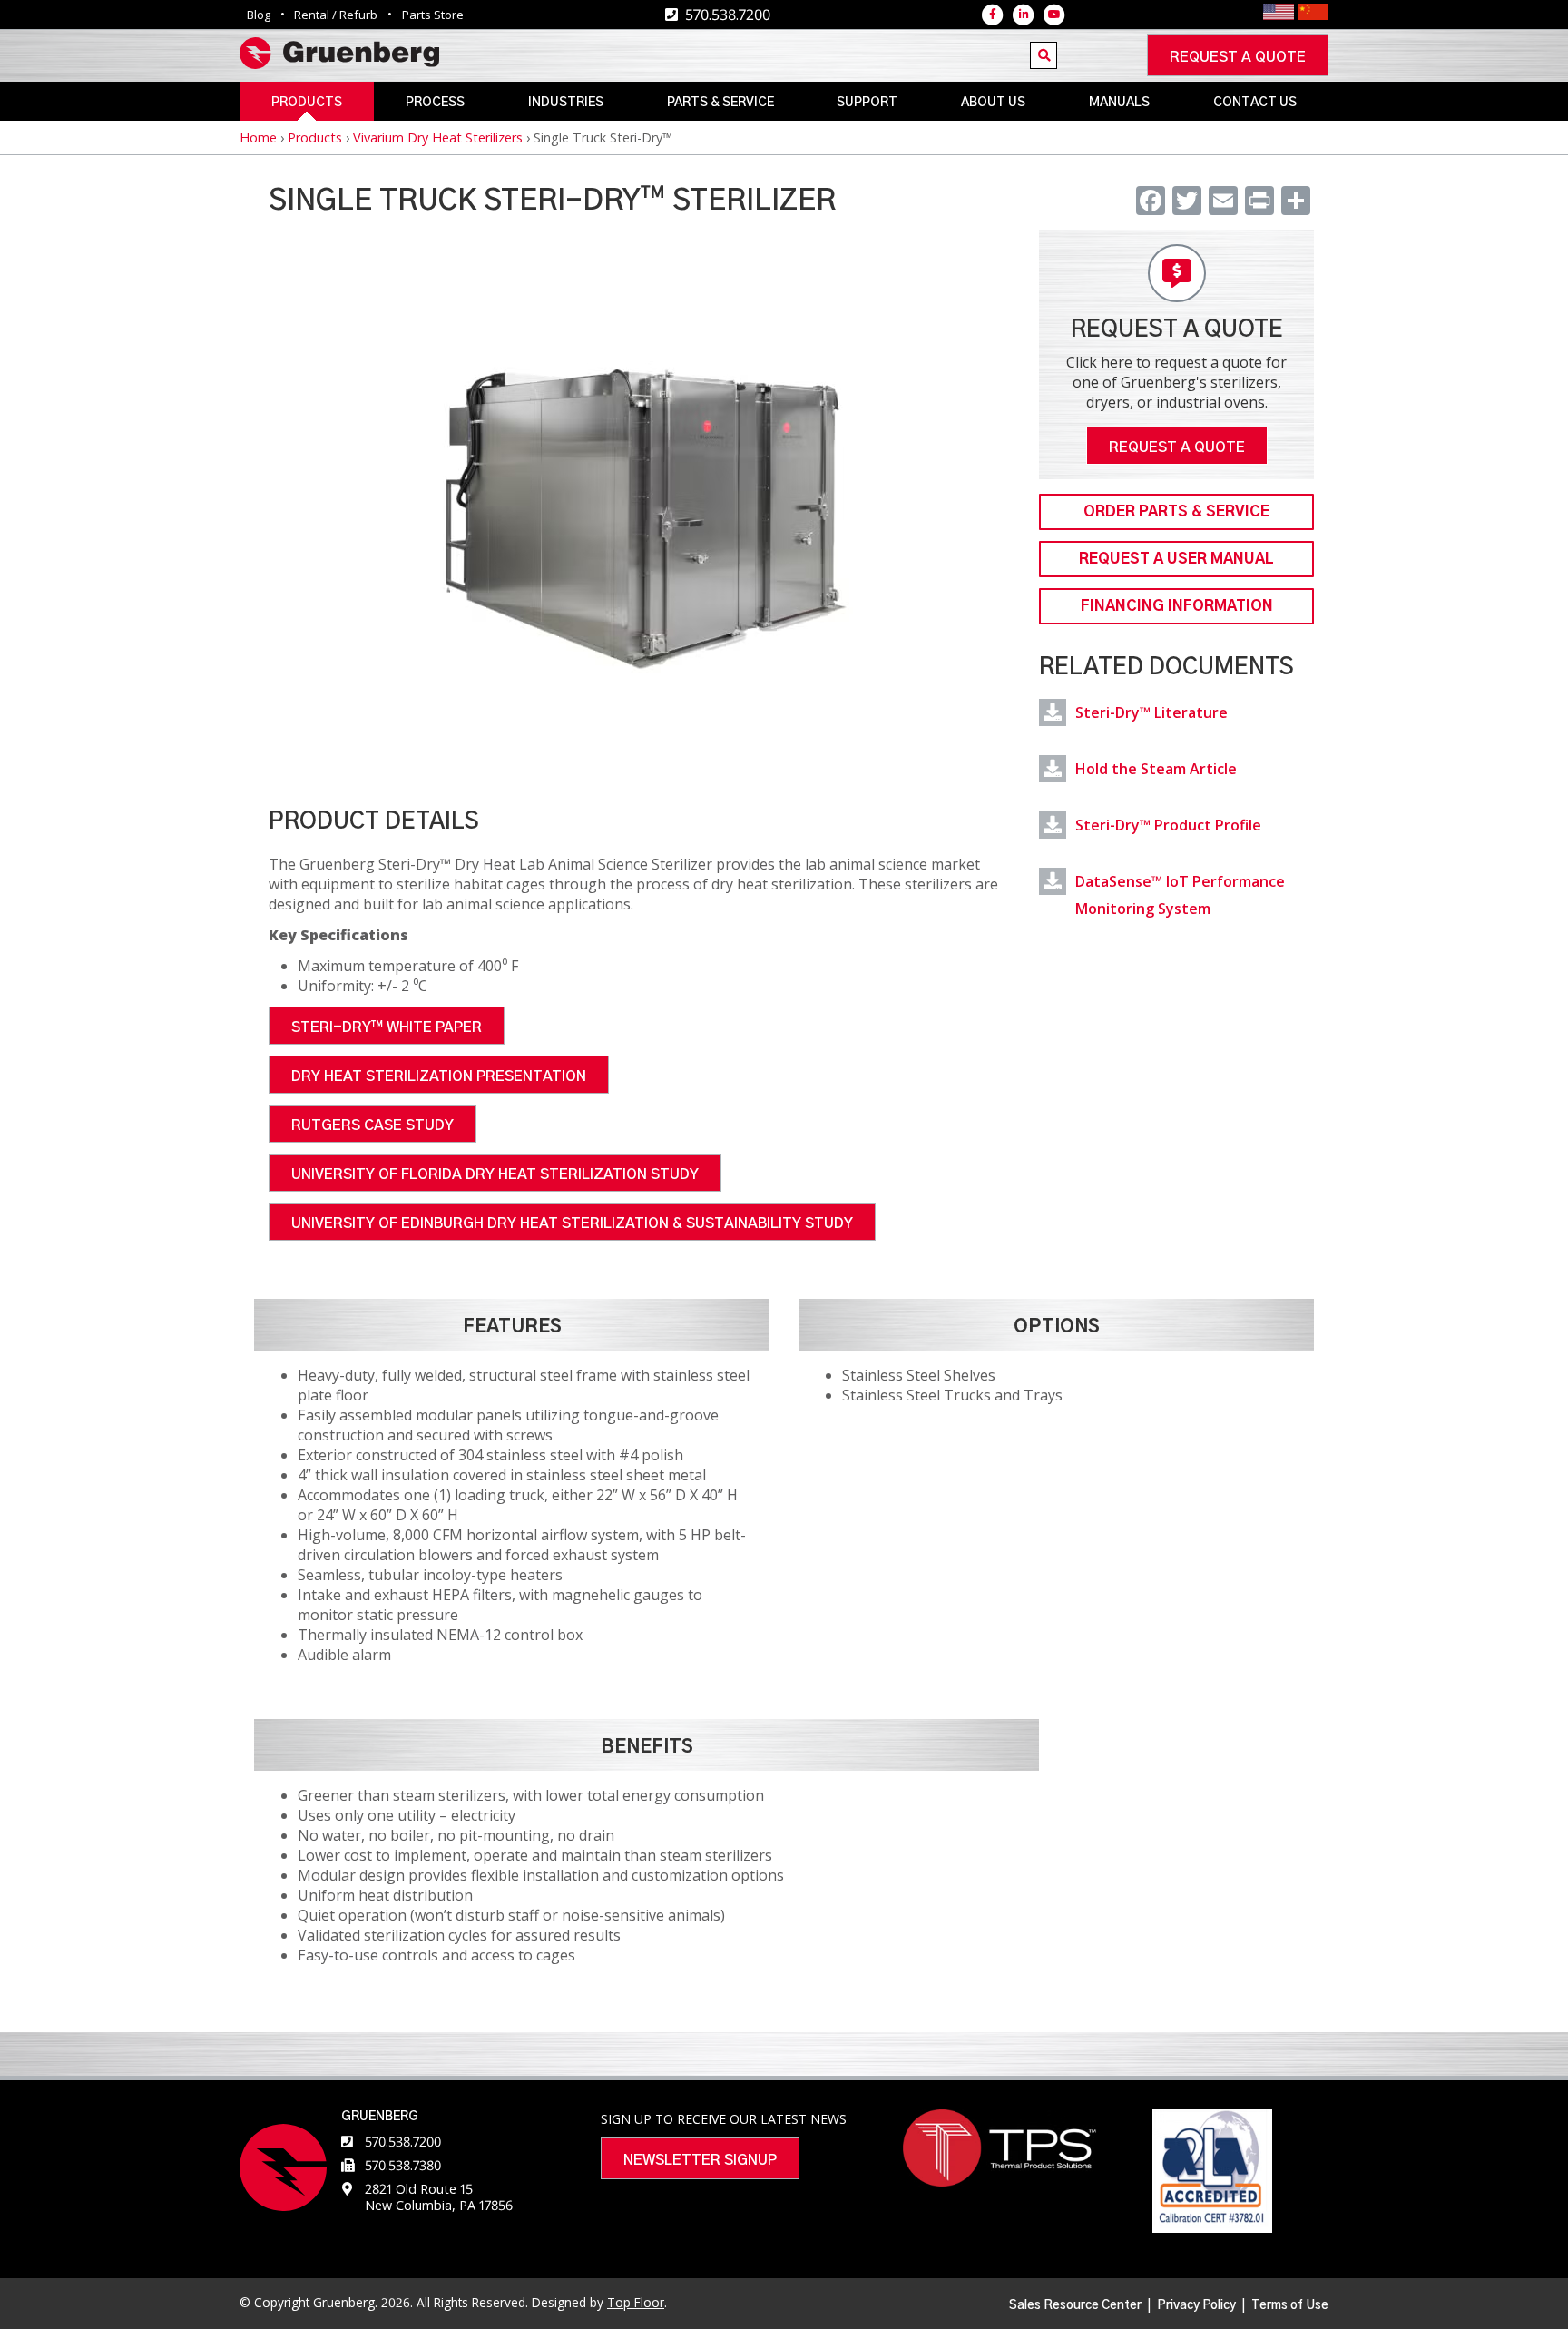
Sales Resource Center (1075, 2305)
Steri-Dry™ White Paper (387, 1027)
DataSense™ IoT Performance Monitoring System (1180, 895)
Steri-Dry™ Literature (1151, 712)
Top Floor (636, 2302)
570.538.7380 (403, 2165)
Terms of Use (1290, 2305)
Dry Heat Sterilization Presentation (439, 1076)
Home (258, 138)
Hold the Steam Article (1156, 769)
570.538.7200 (403, 2142)
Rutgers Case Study (372, 1125)
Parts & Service (720, 103)
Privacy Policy (1196, 2305)
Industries (566, 103)
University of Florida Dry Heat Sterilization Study (495, 1174)
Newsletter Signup (700, 2160)
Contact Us (1255, 103)
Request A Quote (1177, 447)
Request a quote (1238, 57)
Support (867, 103)
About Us (993, 103)
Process (435, 103)
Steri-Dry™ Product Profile (1168, 825)
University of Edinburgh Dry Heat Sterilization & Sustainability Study (572, 1223)
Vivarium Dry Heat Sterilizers (438, 138)
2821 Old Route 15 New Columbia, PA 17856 (439, 2197)
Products (307, 103)
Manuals (1119, 103)
